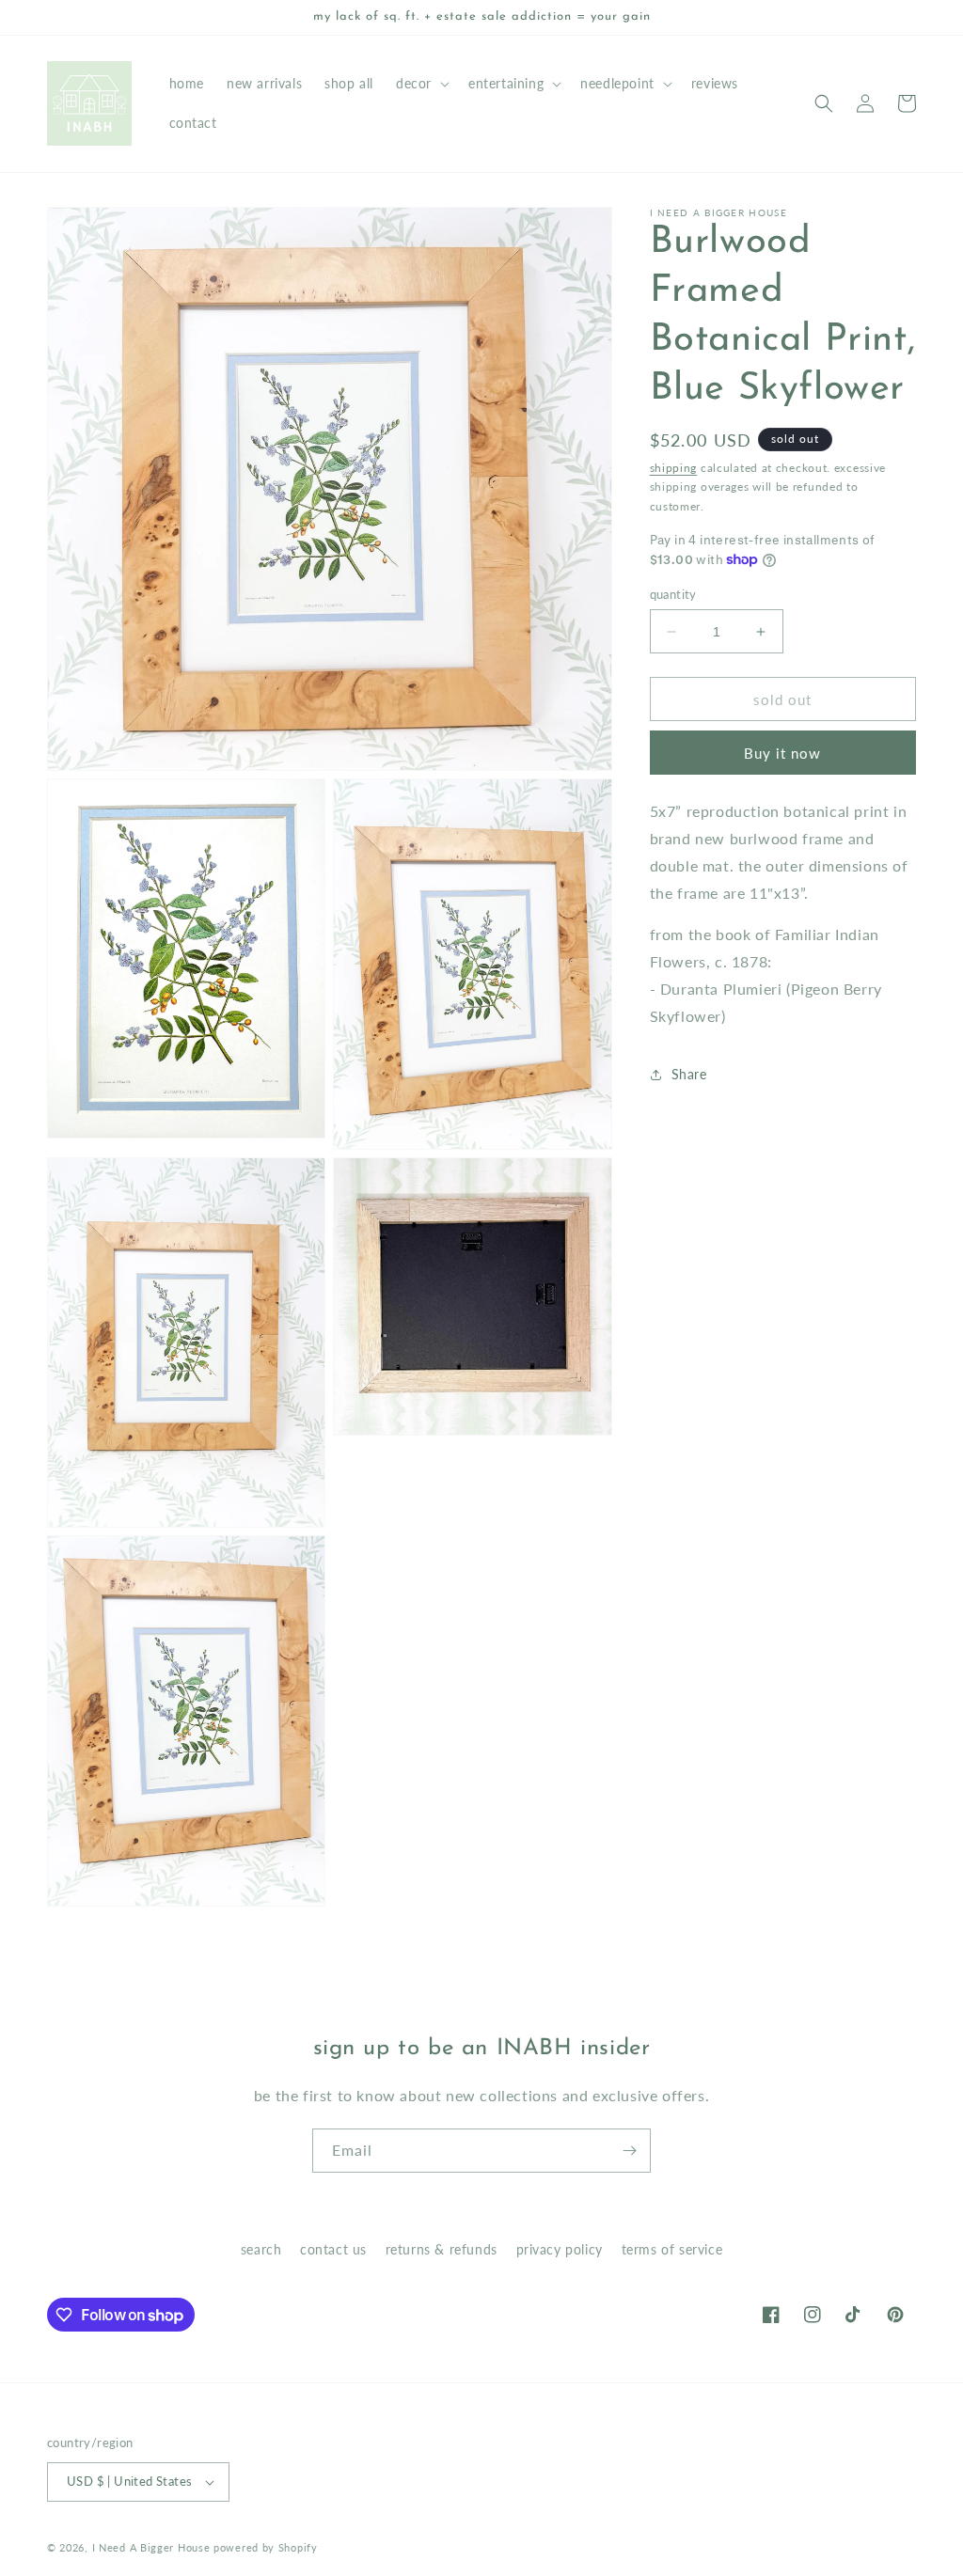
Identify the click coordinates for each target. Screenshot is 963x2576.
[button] (421, 84)
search (261, 2249)
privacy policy (560, 2249)
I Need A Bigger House (151, 2547)
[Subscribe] (629, 2151)
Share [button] (689, 1074)
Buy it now (782, 753)
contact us (333, 2249)
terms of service (672, 2249)
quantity (673, 594)
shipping (674, 468)
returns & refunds (442, 2249)
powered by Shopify (266, 2547)
